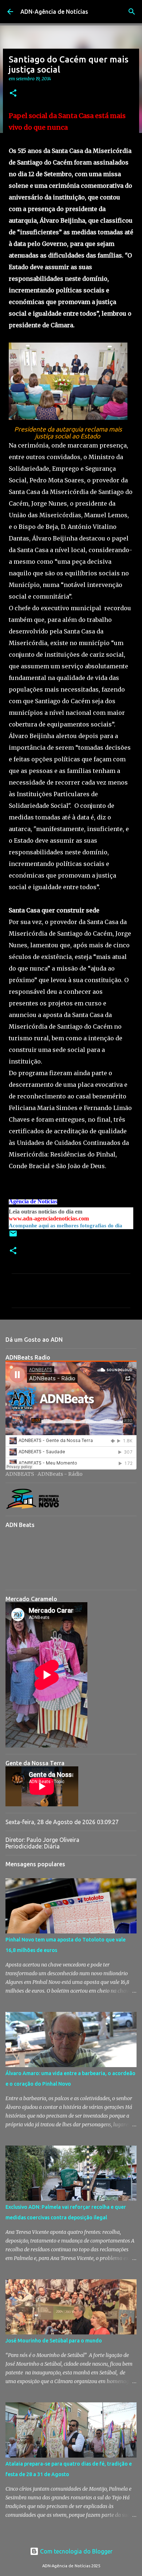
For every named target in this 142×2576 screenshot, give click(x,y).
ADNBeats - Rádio (60, 1474)
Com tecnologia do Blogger (76, 2551)
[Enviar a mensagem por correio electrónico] (13, 1236)
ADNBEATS (20, 1474)
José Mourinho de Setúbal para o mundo (54, 2341)
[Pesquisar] (132, 12)
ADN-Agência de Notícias (54, 12)
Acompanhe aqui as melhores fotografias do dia (66, 1226)
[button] (13, 94)
